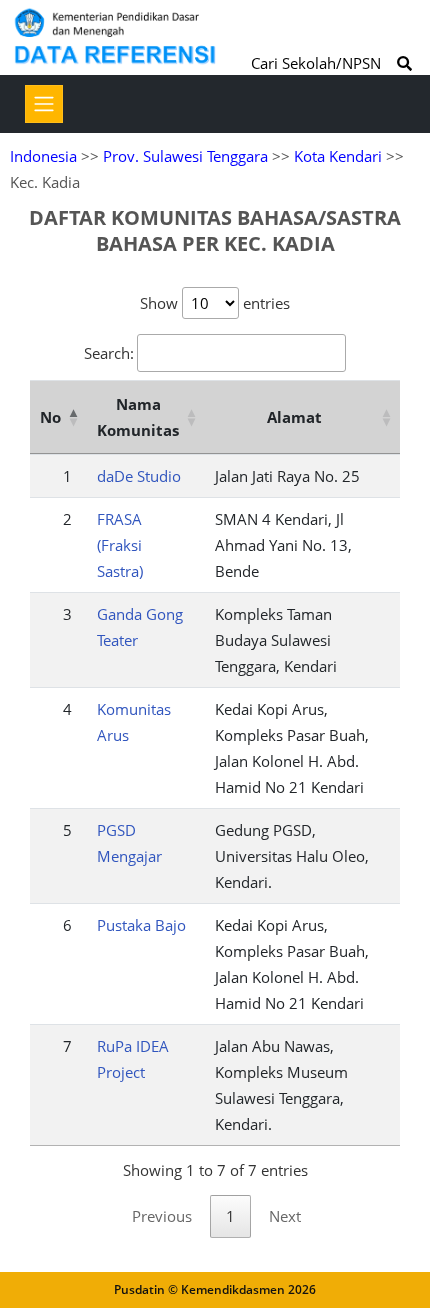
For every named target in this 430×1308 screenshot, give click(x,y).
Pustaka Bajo (141, 925)
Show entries (215, 303)
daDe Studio (139, 476)
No (50, 417)
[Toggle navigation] (44, 104)
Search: (109, 353)
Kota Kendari (338, 156)
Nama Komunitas (138, 417)
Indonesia (43, 156)
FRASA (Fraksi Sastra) (120, 545)
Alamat (294, 417)
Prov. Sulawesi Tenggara (185, 156)
